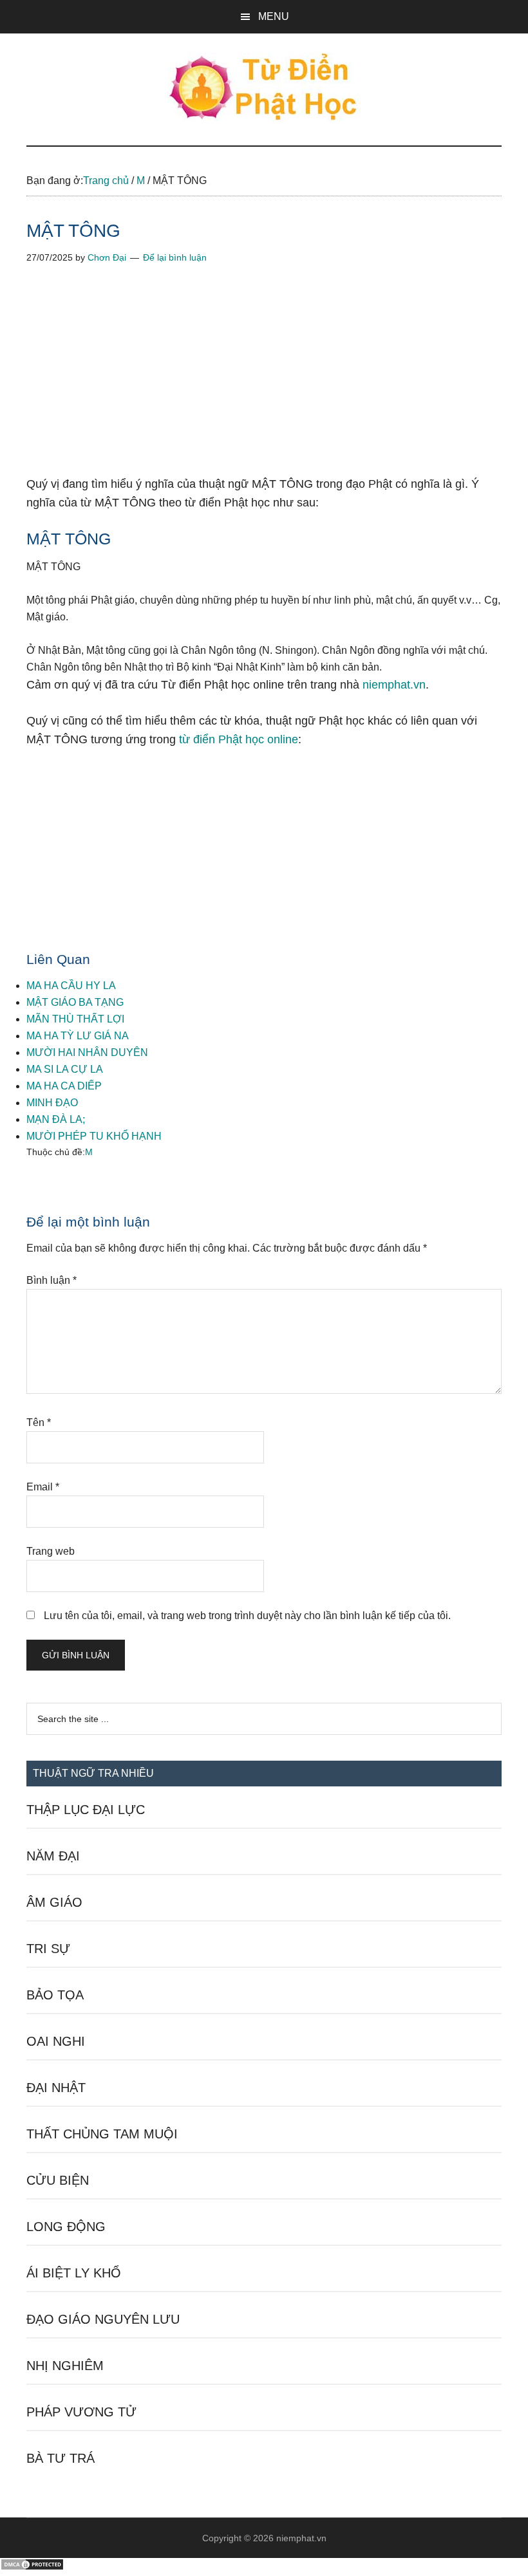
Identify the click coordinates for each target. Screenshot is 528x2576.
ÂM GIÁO (54, 1902)
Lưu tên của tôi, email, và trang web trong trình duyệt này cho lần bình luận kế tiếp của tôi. (247, 1616)
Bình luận (52, 1280)
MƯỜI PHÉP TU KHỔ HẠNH (94, 1136)
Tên (39, 1422)
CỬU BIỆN (58, 2180)
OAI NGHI (56, 2041)
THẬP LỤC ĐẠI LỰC (86, 1810)
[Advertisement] (264, 380)
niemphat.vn (394, 685)
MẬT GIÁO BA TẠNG (75, 1002)
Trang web (51, 1551)
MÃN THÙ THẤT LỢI (75, 1019)
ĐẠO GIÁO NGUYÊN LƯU (103, 2319)
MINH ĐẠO (52, 1103)
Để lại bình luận (175, 257)
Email (43, 1487)
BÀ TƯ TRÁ (61, 2458)
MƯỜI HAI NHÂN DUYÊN (87, 1052)
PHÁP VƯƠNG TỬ (81, 2412)
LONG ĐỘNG (66, 2227)
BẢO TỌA (55, 1995)
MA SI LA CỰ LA (65, 1069)
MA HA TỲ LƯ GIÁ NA (78, 1036)
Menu (274, 16)
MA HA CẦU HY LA (71, 986)
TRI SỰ (48, 1949)
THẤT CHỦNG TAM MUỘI (102, 2134)
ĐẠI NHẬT (56, 2088)
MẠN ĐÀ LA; (56, 1119)
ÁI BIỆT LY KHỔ (74, 2273)
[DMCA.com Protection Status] (32, 2567)
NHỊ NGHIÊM (65, 2366)
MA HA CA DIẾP (64, 1086)
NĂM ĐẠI (53, 1856)
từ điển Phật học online (239, 739)
